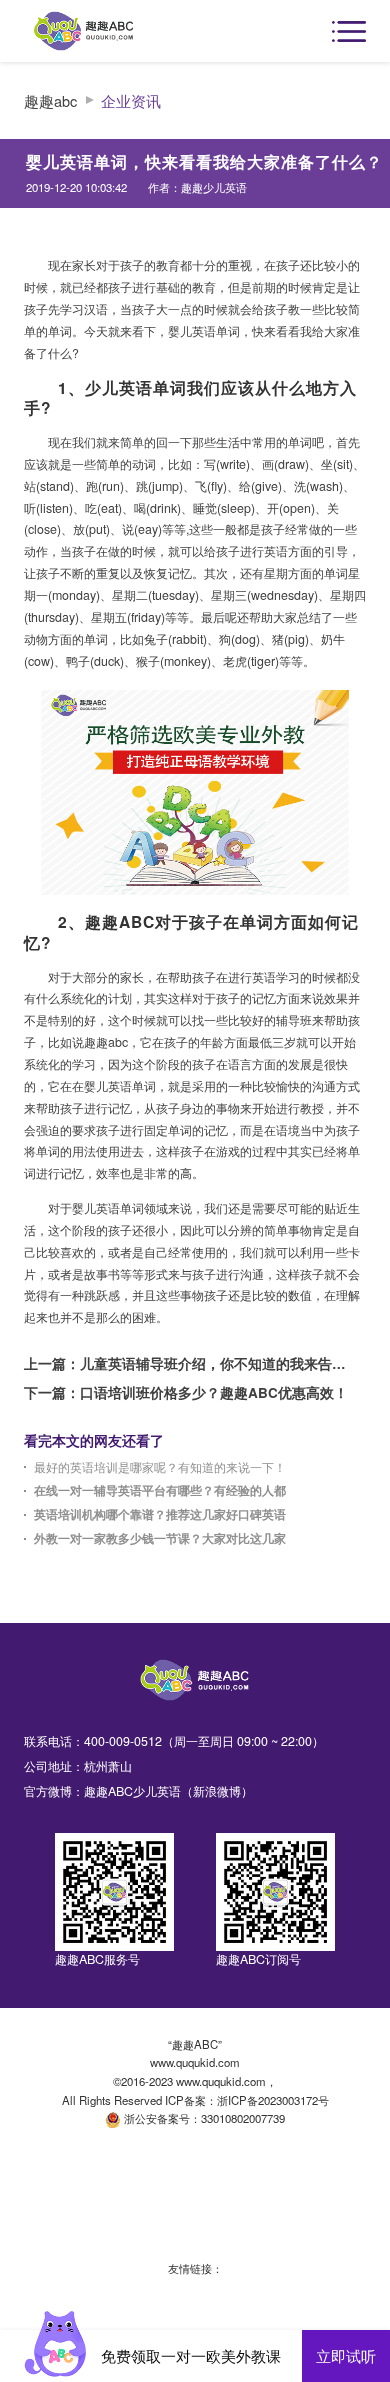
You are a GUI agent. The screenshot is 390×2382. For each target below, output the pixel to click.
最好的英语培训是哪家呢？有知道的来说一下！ (160, 1467)
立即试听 (346, 2355)
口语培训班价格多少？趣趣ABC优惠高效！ (214, 1393)
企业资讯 (131, 101)
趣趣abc (50, 101)
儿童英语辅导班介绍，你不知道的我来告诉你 (217, 1364)
